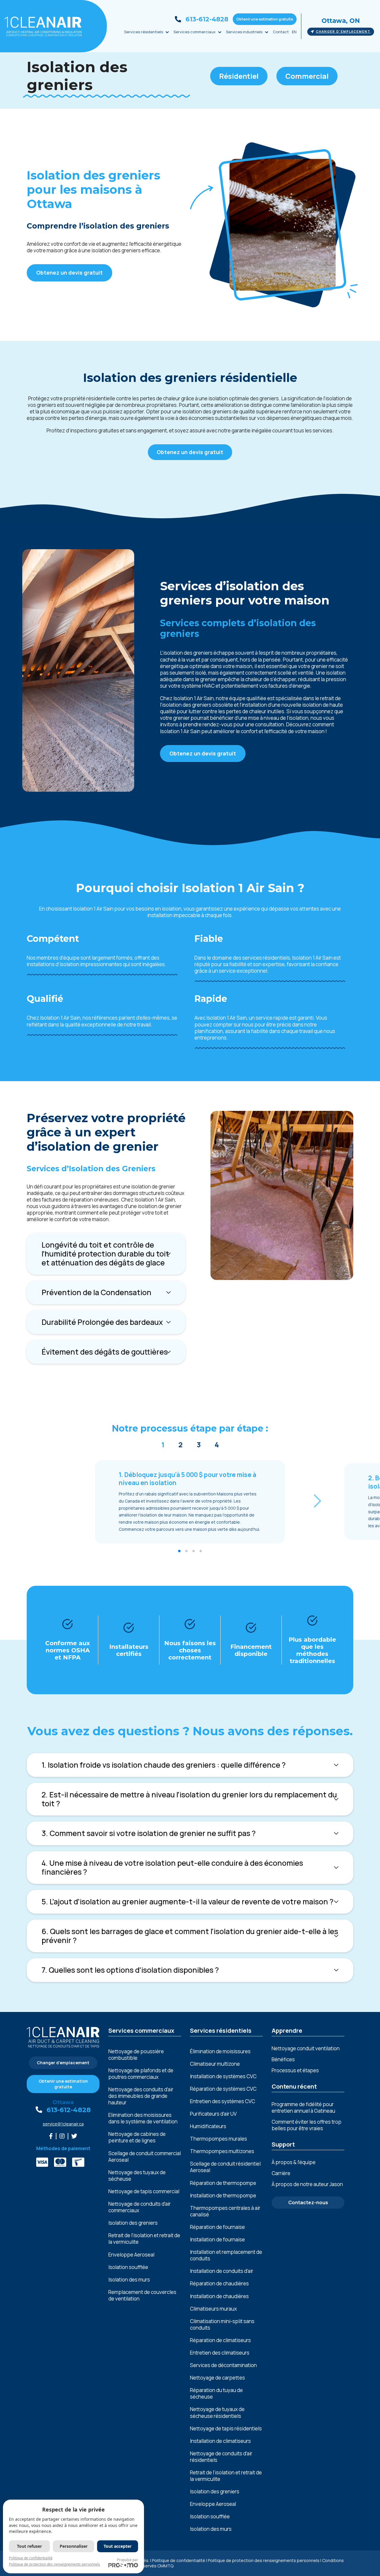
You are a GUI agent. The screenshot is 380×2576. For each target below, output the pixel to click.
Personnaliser (74, 2546)
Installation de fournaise (217, 2240)
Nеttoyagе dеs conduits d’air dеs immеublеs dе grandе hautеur (141, 2096)
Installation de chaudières (219, 2296)
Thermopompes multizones (222, 2151)
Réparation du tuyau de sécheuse (216, 2394)
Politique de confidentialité (179, 2560)
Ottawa (63, 2102)
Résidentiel (239, 76)
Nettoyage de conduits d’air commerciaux (140, 2207)
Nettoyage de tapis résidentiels (226, 2429)
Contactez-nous (308, 2202)
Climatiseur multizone (215, 2064)
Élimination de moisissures (220, 2051)
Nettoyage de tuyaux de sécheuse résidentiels (217, 2413)
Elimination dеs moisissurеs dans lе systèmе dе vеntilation (143, 2118)
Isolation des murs (129, 2280)
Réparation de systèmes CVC (223, 2089)
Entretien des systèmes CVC (223, 2101)
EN (294, 32)
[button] (318, 1501)
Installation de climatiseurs (220, 2441)
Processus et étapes (295, 2070)
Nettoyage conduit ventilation (306, 2048)
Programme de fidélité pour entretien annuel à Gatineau (303, 2107)
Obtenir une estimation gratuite (265, 19)
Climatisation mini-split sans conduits (222, 2325)
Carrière (281, 2173)
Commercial (307, 76)
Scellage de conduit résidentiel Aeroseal (225, 2167)
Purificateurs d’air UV (213, 2114)
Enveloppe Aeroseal (131, 2255)
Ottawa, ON (341, 21)
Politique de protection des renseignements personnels (264, 2560)
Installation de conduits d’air (222, 2271)
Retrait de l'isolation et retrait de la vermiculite (144, 2239)
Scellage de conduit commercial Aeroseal (145, 2157)
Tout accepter (118, 2546)
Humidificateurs (208, 2126)
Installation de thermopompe (223, 2196)
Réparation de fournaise (217, 2227)
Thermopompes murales (218, 2139)
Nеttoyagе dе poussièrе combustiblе (136, 2055)
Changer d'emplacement (343, 32)
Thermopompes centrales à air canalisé (225, 2211)
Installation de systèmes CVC (223, 2076)
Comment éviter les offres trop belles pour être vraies (307, 2125)
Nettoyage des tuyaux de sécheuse (137, 2176)
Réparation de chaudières (219, 2284)
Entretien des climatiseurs (220, 2353)
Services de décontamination (223, 2365)
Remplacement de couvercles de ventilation (142, 2295)
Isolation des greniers (133, 2223)
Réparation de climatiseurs (220, 2340)
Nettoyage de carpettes (217, 2378)
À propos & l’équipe (294, 2162)
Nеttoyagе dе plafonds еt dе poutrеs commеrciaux (141, 2074)
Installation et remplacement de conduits (226, 2255)
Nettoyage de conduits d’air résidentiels (221, 2457)
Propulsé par (128, 2560)
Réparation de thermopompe (223, 2183)
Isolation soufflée (128, 2267)
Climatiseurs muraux (213, 2309)
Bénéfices (283, 2059)
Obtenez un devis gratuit (69, 273)
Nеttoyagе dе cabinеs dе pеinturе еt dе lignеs (137, 2137)
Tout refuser (29, 2546)
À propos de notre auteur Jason (307, 2184)
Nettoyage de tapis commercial (144, 2191)
